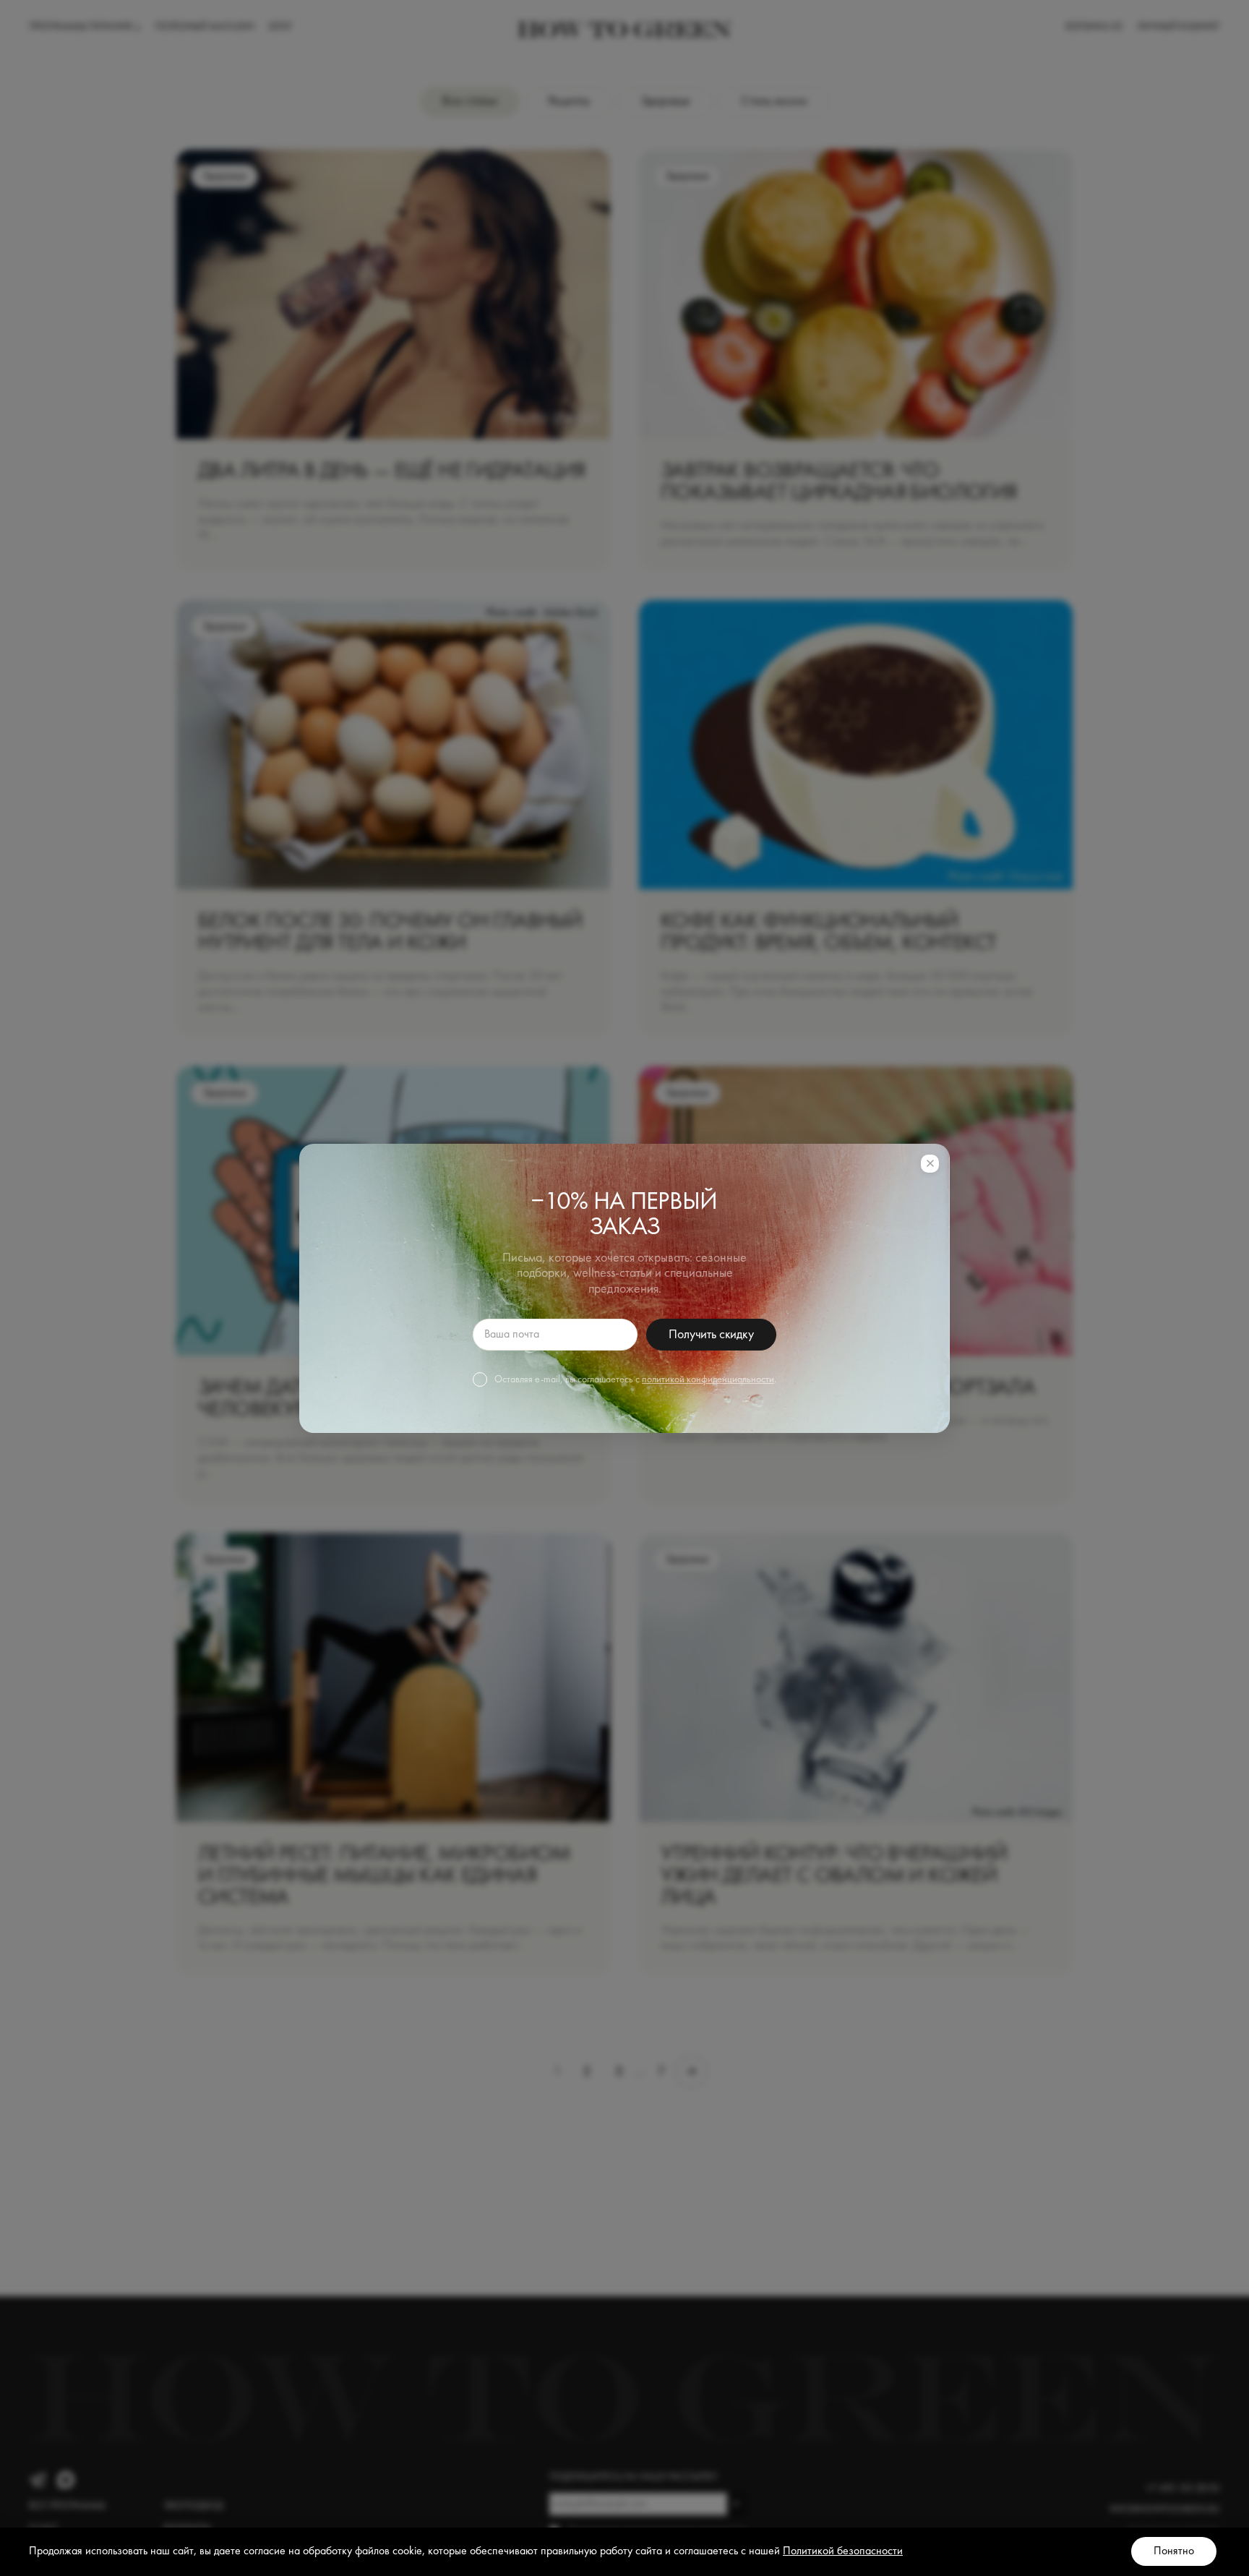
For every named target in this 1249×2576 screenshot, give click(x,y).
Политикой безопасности (843, 2551)
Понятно (1174, 2551)
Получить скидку (711, 1335)
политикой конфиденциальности (708, 1379)
